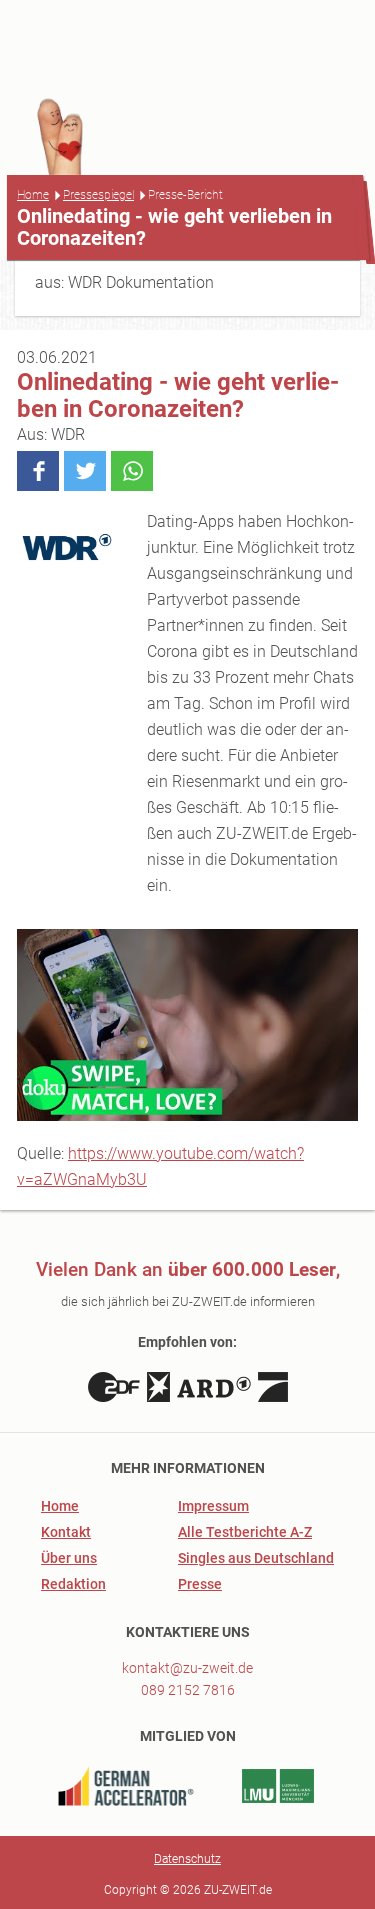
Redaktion (73, 1584)
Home (33, 195)
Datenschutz (187, 1859)
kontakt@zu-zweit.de (187, 1668)
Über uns (69, 1558)
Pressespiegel (98, 195)
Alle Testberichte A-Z (245, 1532)
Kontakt (66, 1532)
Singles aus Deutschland (256, 1558)
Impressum (213, 1506)
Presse (200, 1584)
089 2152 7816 (188, 1690)
